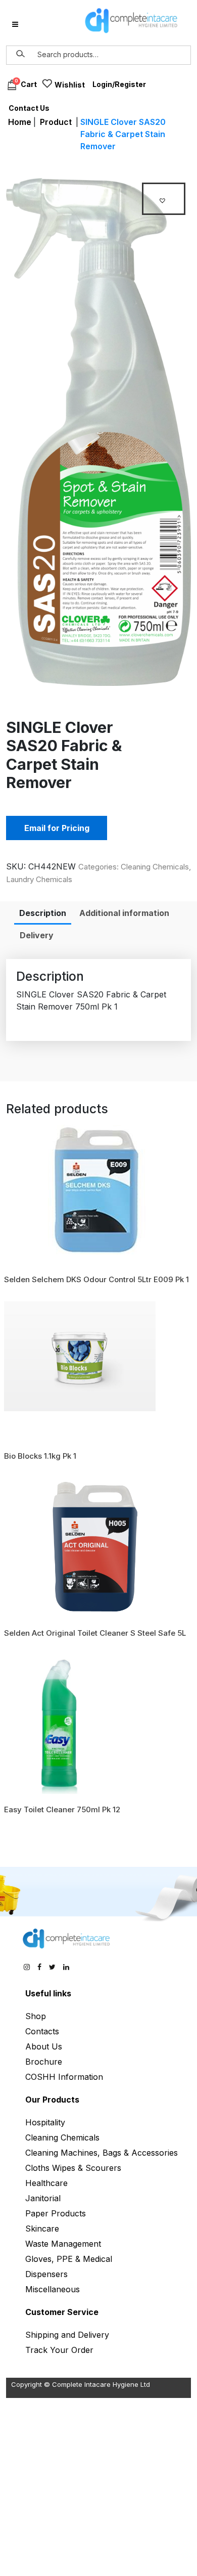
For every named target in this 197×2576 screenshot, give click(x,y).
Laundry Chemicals (39, 879)
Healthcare (46, 2183)
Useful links (48, 1993)
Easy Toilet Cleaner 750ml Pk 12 (62, 1809)
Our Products (52, 2100)
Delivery (37, 935)
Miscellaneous (53, 2289)
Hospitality (45, 2122)
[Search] (21, 54)
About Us (44, 2046)
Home (20, 122)
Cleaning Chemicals (155, 867)
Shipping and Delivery (67, 2335)
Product (56, 122)
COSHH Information (64, 2077)
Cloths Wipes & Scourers (73, 2168)
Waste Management (63, 2244)
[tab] (43, 913)
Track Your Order (59, 2350)
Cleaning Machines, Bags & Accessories (102, 2153)
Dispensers (46, 2274)
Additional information (124, 913)
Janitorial (43, 2198)
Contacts (42, 2031)
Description (43, 913)
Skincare (42, 2229)
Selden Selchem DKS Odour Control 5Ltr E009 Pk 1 (96, 1279)
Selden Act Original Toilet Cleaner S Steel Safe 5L (95, 1633)
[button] (164, 199)
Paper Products (56, 2213)
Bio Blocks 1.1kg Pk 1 (40, 1456)
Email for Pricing (57, 828)
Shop (36, 2016)
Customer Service (62, 2312)
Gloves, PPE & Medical (69, 2259)
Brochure (44, 2062)
